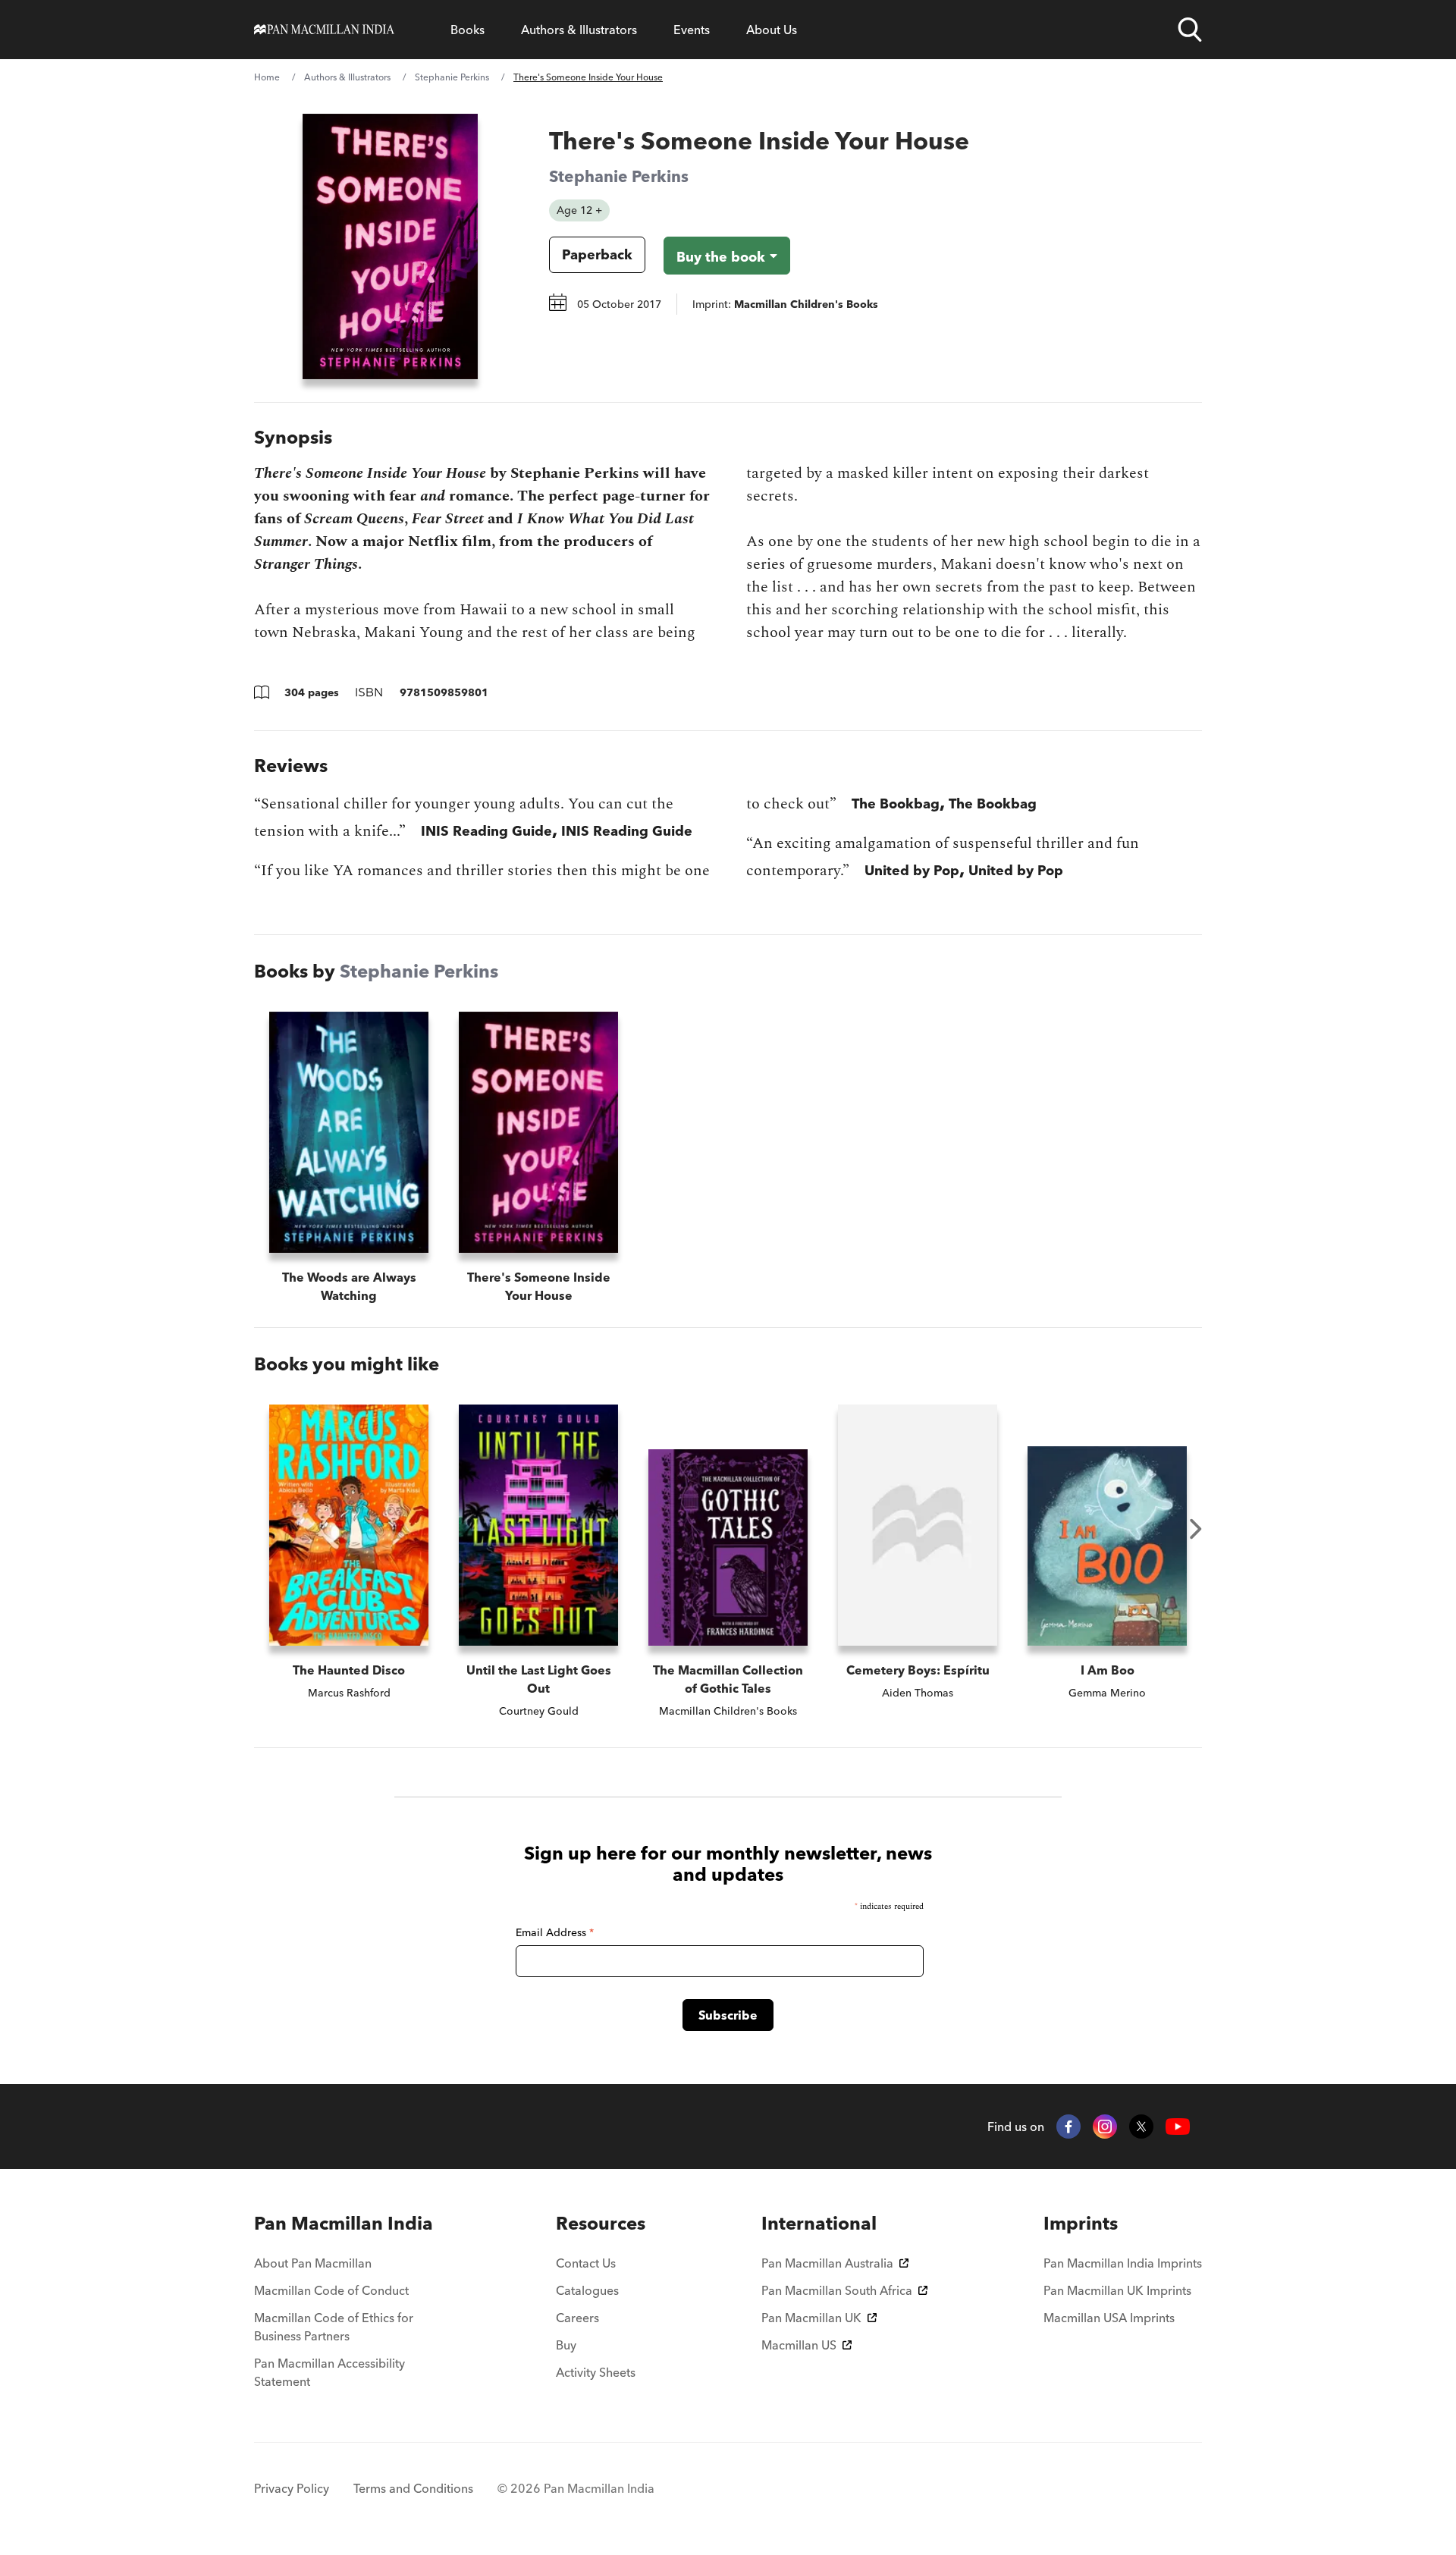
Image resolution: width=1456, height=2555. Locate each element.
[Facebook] (1068, 2127)
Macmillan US (799, 2345)
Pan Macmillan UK (811, 2318)
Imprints (1081, 2223)
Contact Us (586, 2263)
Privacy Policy (292, 2488)
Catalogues (587, 2290)
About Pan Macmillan (313, 2263)
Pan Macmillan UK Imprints (1117, 2290)
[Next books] (1196, 1529)
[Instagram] (1105, 2127)
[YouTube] (1178, 2127)
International (819, 2223)
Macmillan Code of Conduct (331, 2290)
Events (692, 30)
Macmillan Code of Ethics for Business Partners (334, 2327)
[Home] (324, 30)
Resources (601, 2223)
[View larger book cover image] (390, 246)
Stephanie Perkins (452, 77)
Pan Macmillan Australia (827, 2263)
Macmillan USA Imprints (1109, 2318)
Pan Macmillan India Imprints (1123, 2263)
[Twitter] (1141, 2127)
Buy (566, 2345)
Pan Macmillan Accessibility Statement (329, 2372)
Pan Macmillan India (344, 2223)
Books (468, 30)
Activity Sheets (596, 2372)
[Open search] (1190, 30)
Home (267, 77)
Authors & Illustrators (579, 30)
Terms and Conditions (413, 2488)
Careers (577, 2318)
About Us (772, 30)
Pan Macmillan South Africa (837, 2290)
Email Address (555, 1932)
